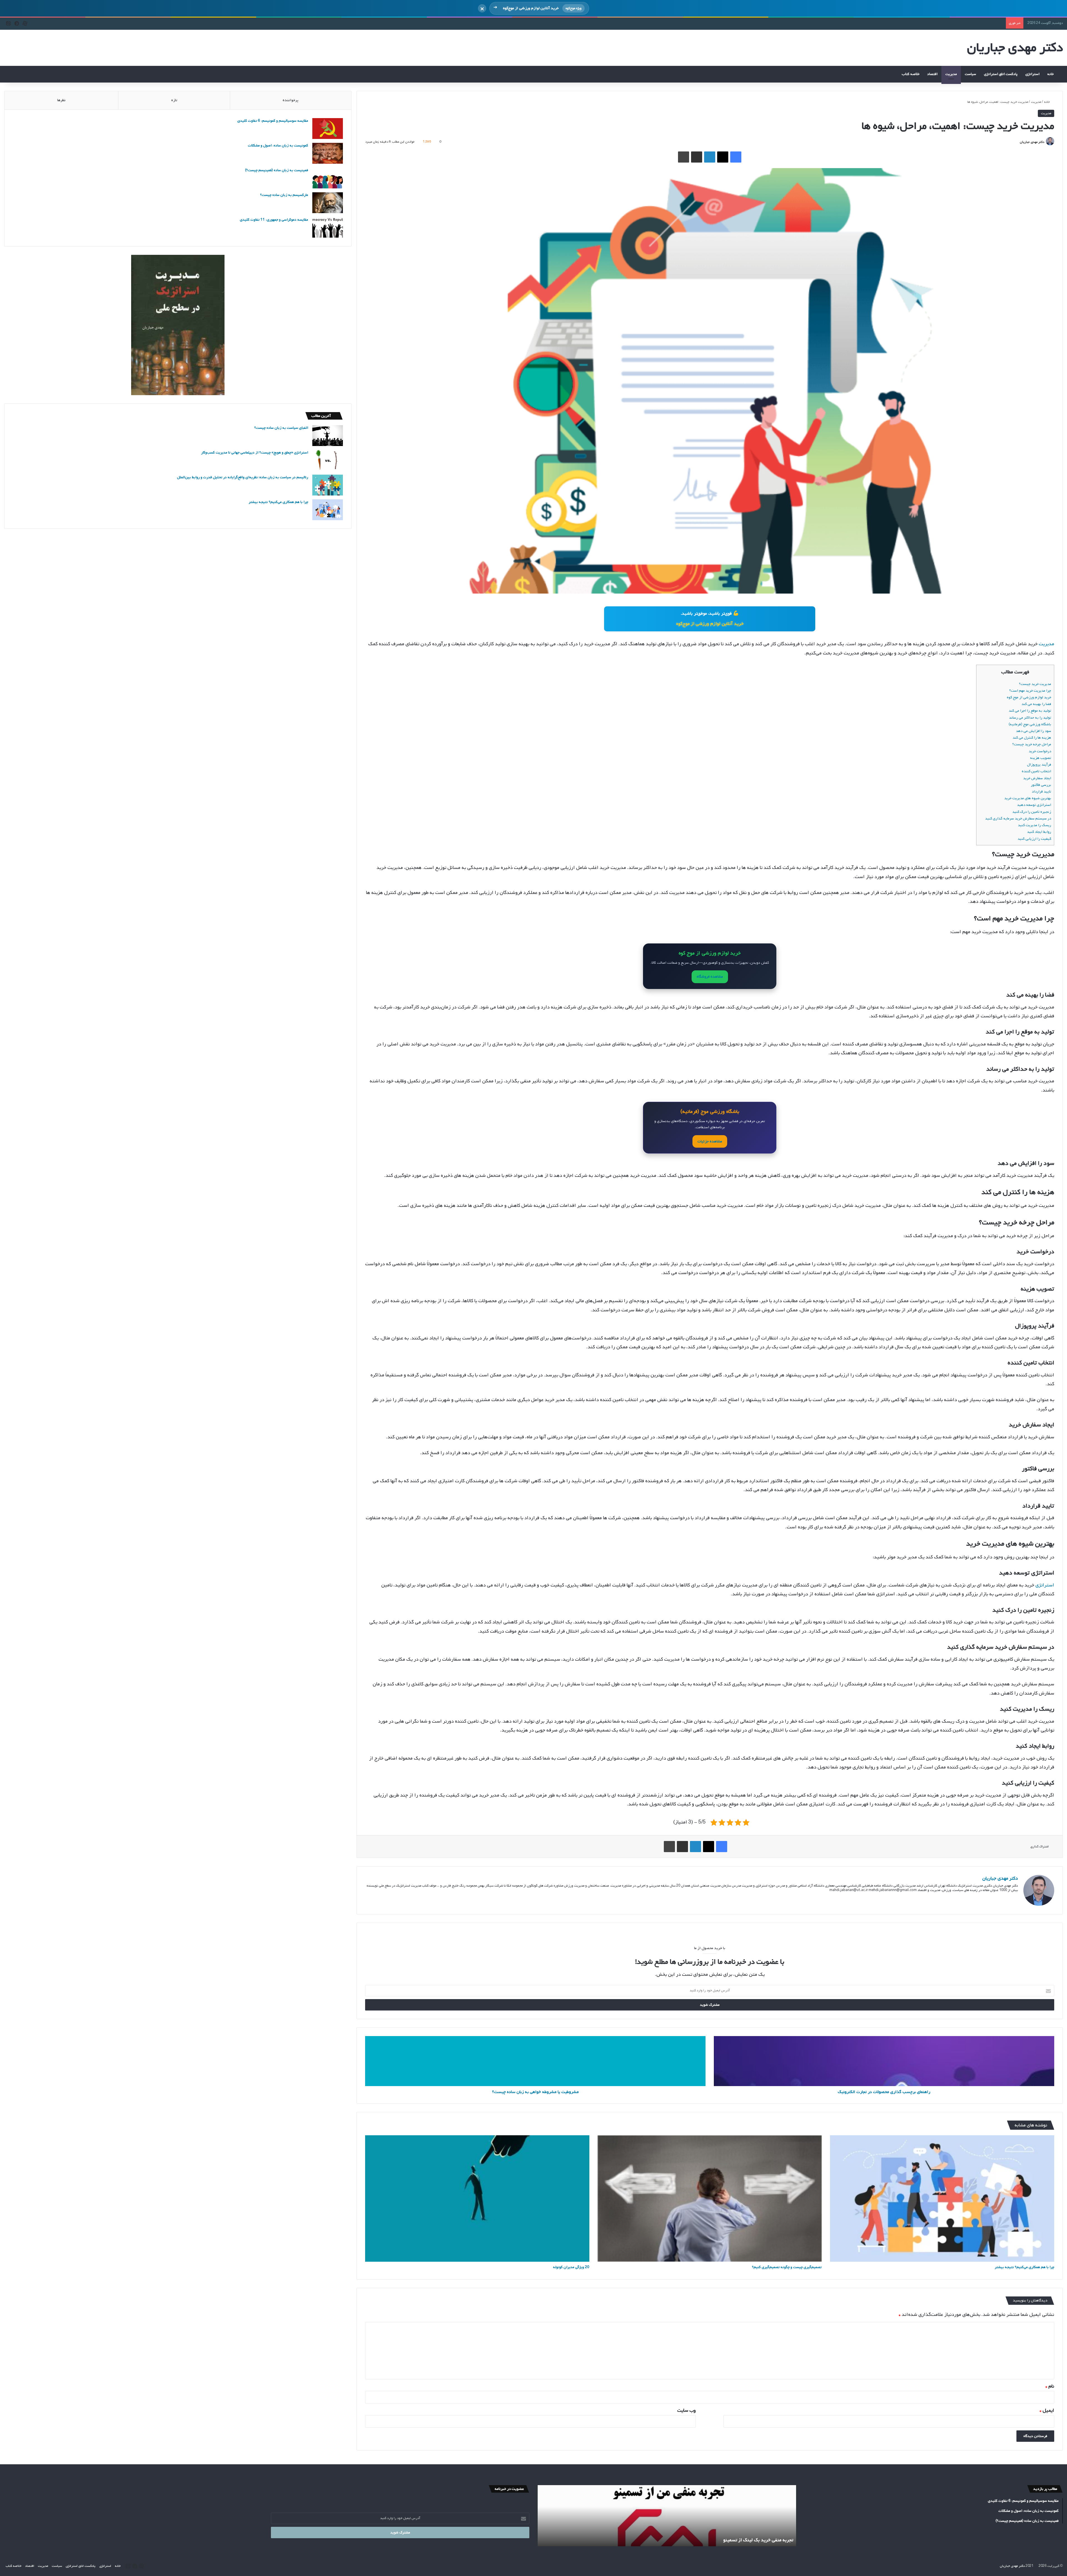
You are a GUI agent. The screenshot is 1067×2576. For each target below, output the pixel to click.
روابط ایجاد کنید (1039, 832)
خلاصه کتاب (911, 74)
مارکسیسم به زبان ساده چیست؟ (284, 195)
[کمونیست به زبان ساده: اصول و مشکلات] (328, 153)
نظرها (61, 100)
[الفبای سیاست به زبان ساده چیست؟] (328, 436)
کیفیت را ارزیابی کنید (1034, 839)
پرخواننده (291, 100)
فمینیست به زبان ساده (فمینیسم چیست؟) (277, 170)
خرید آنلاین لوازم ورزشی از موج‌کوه (710, 624)
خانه (1051, 74)
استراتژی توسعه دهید (1034, 805)
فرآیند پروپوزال (1039, 765)
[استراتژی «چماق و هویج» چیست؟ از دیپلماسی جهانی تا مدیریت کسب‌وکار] (328, 460)
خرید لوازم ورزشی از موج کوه (1029, 697)
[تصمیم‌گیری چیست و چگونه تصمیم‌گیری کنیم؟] (710, 2198)
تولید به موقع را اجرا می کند (1030, 711)
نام (1050, 2386)
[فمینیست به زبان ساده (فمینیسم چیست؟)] (328, 178)
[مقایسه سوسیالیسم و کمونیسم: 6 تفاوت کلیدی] (328, 129)
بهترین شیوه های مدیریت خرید (1028, 798)
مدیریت (951, 74)
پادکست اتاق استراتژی (1001, 74)
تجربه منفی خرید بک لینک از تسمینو (758, 2540)
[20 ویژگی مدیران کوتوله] (477, 2198)
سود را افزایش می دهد (1034, 731)
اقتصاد (932, 74)
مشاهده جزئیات (710, 1141)
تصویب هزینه (1041, 758)
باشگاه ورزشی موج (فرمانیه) (1030, 724)
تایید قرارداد (1041, 792)
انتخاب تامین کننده (1036, 771)
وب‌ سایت (686, 2411)
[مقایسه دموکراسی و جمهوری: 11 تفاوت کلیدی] (328, 227)
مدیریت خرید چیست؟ (1035, 684)
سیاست (970, 74)
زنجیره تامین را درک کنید (1032, 812)
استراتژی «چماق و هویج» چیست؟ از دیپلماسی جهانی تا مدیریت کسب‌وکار (255, 453)
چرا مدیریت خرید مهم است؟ (1030, 691)
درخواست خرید (1040, 751)
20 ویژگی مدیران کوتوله (571, 2267)
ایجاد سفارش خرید (1037, 778)
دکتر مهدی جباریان (1032, 142)
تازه (174, 100)
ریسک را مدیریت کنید (1034, 825)
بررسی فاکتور (1041, 785)
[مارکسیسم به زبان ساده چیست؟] (328, 203)
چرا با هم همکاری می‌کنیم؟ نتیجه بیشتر (1024, 2267)
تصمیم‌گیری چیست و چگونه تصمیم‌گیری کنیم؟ (787, 2267)
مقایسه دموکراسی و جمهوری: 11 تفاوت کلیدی (274, 220)
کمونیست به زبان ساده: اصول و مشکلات (278, 145)
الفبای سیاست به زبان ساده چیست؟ (281, 428)
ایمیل (1047, 2411)
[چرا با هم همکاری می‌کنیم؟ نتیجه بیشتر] (942, 2198)
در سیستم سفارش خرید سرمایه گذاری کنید (1018, 819)
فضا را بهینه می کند (1036, 704)
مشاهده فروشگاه (710, 977)
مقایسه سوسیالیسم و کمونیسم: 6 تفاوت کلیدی (273, 121)
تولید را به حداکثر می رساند (1030, 718)
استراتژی (1032, 74)
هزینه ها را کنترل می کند (1032, 738)
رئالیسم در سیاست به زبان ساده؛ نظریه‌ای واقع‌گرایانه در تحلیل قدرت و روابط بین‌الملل (243, 477)
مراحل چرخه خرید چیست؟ (1032, 744)
